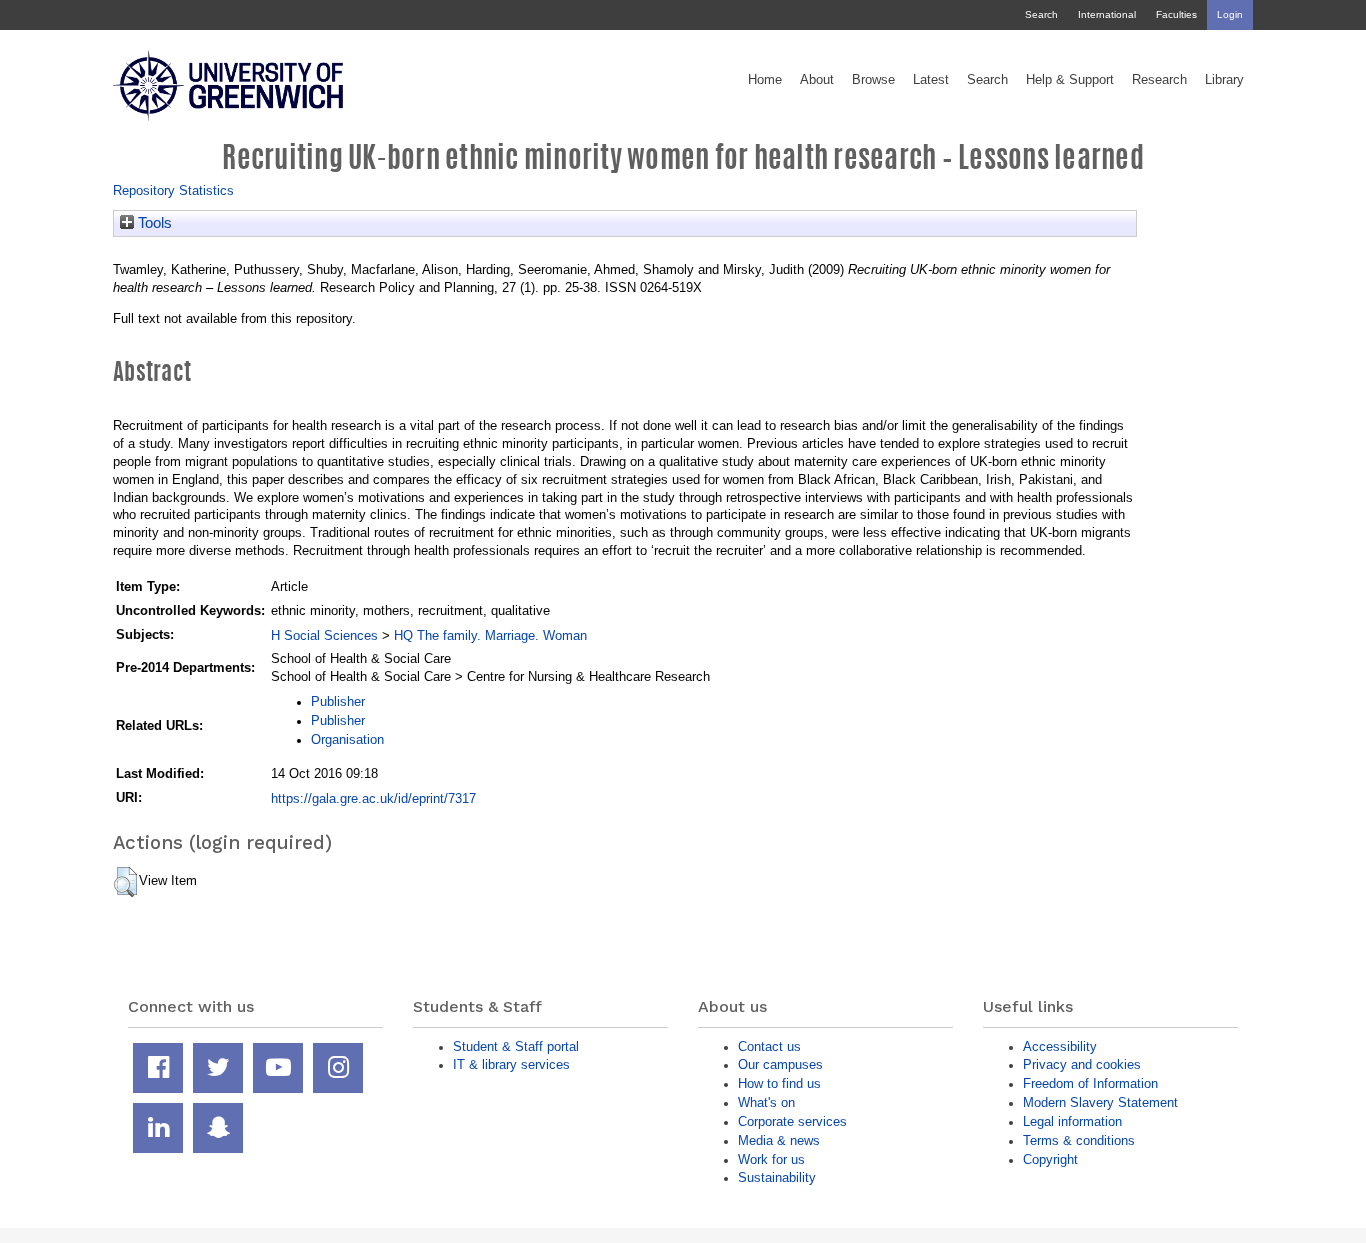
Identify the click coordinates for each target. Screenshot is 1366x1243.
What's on (766, 1102)
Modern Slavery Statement (1100, 1102)
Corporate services (792, 1121)
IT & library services (511, 1064)
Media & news (779, 1140)
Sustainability (777, 1177)
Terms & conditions (1079, 1140)
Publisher (338, 701)
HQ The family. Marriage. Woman (490, 635)
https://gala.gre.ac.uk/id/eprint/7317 (373, 798)
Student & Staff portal (516, 1046)
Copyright (1050, 1159)
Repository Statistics (173, 190)
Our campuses (780, 1064)
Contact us (769, 1046)
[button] (125, 882)
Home (765, 80)
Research (1159, 80)
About (817, 80)
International (1107, 14)
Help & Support (1070, 80)
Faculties (1176, 14)
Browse (873, 80)
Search (1041, 14)
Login (1230, 14)
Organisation (347, 739)
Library (1224, 80)
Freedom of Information (1090, 1083)
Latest (931, 80)
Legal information (1072, 1121)
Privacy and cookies (1082, 1064)
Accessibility (1060, 1046)
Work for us (771, 1159)
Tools (153, 223)
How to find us (779, 1083)
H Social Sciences (324, 635)
